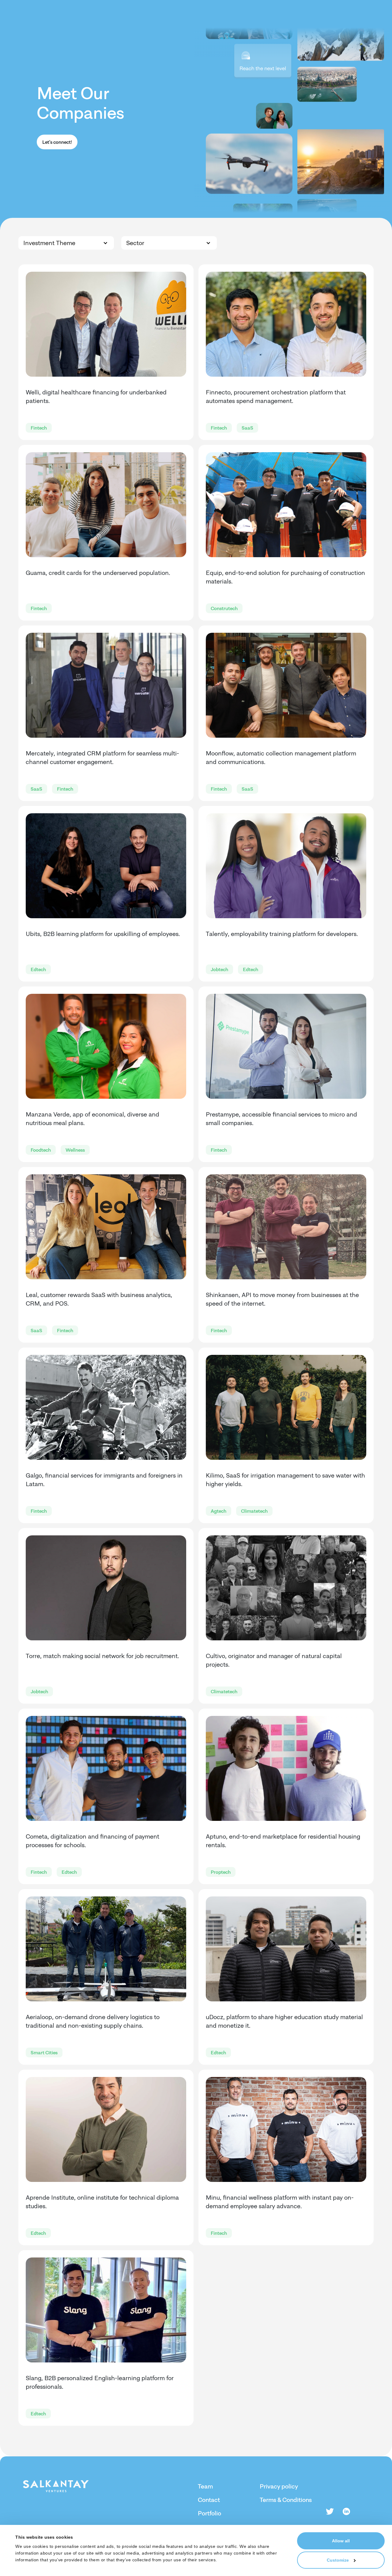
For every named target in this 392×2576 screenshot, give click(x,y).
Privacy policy (279, 2486)
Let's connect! (57, 142)
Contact (209, 2500)
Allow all (341, 2541)
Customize (338, 2560)
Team (205, 2486)
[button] (66, 243)
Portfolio (209, 2513)
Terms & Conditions (286, 2500)
